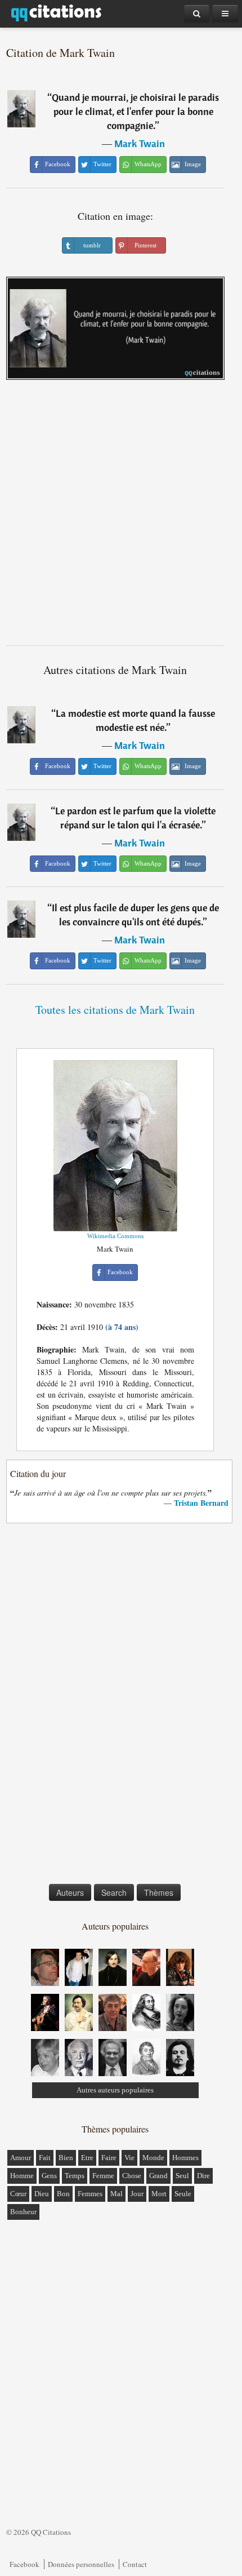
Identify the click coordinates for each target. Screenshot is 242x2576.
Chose (132, 2176)
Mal (116, 2194)
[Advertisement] (121, 517)
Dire (203, 2176)
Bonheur (23, 2212)
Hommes (185, 2158)
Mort (159, 2194)
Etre (87, 2158)
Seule (183, 2194)
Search (114, 1892)
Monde (153, 2158)
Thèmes (159, 1892)
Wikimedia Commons (115, 1236)
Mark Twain (140, 143)
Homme (22, 2176)
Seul (182, 2176)
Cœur (18, 2194)
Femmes (90, 2194)
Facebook (24, 2564)
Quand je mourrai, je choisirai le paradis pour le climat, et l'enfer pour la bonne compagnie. (135, 111)
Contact (135, 2564)
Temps (75, 2176)
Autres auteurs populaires (115, 2090)
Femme (103, 2176)
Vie (129, 2158)
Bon (63, 2194)
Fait (45, 2158)
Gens (49, 2176)
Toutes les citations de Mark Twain (115, 1010)
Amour (21, 2158)
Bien (66, 2158)
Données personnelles (81, 2564)
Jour (137, 2194)
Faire (109, 2158)
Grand (158, 2176)
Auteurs (70, 1892)
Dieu (42, 2194)
